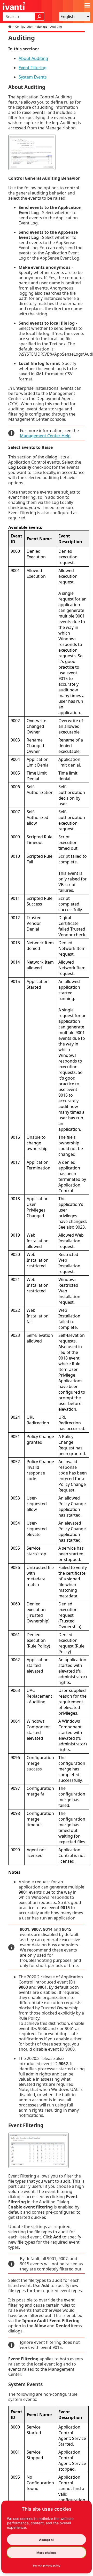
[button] (40, 17)
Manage (42, 27)
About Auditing (33, 58)
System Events (33, 77)
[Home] (11, 27)
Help (45, 436)
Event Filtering (33, 68)
